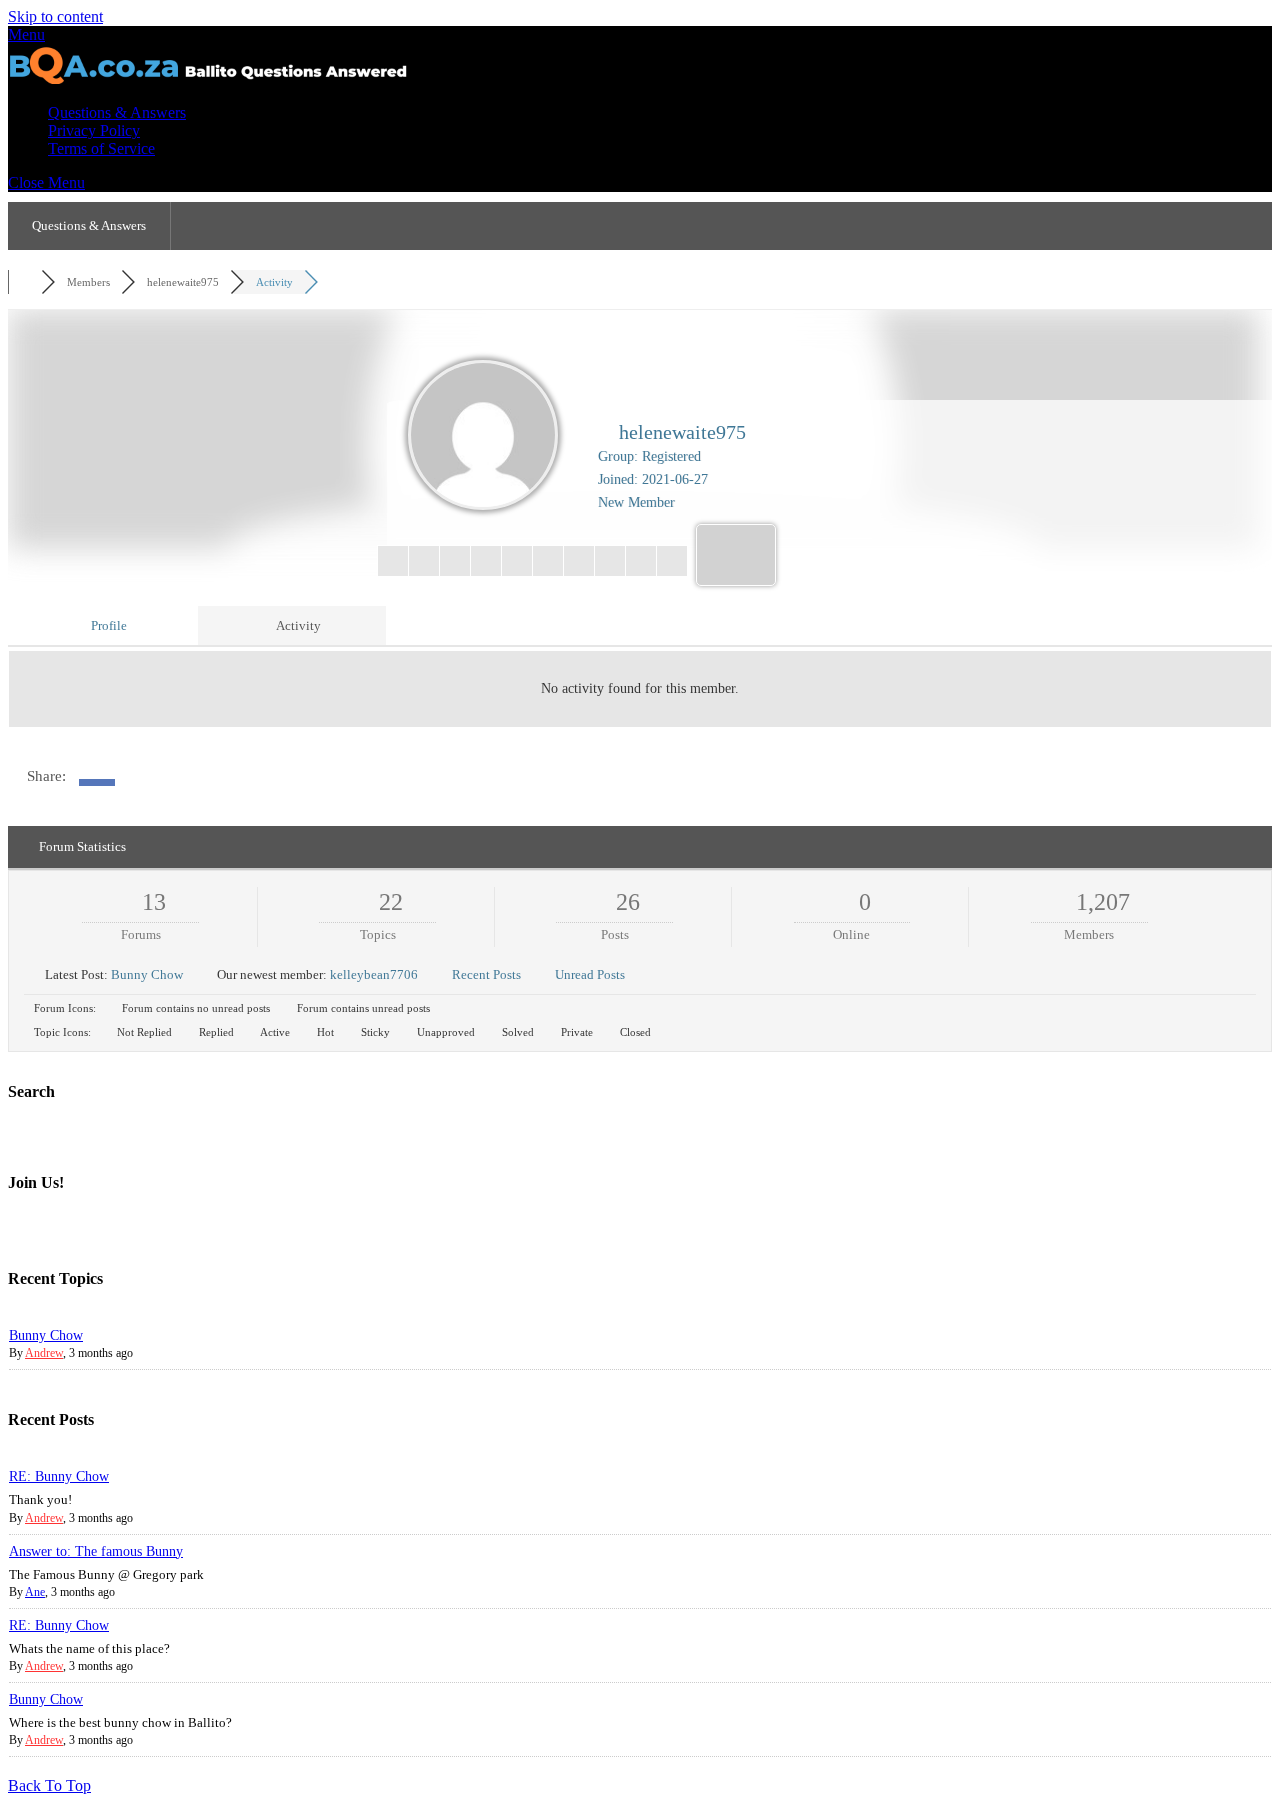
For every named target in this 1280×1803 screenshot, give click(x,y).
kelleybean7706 (374, 974)
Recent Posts (486, 974)
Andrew (44, 1353)
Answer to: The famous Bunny (96, 1551)
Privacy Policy (94, 130)
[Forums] (24, 282)
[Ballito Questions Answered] (208, 78)
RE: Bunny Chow (59, 1476)
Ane (35, 1592)
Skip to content (55, 16)
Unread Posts (590, 974)
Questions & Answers (117, 112)
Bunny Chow (147, 974)
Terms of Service (101, 148)
